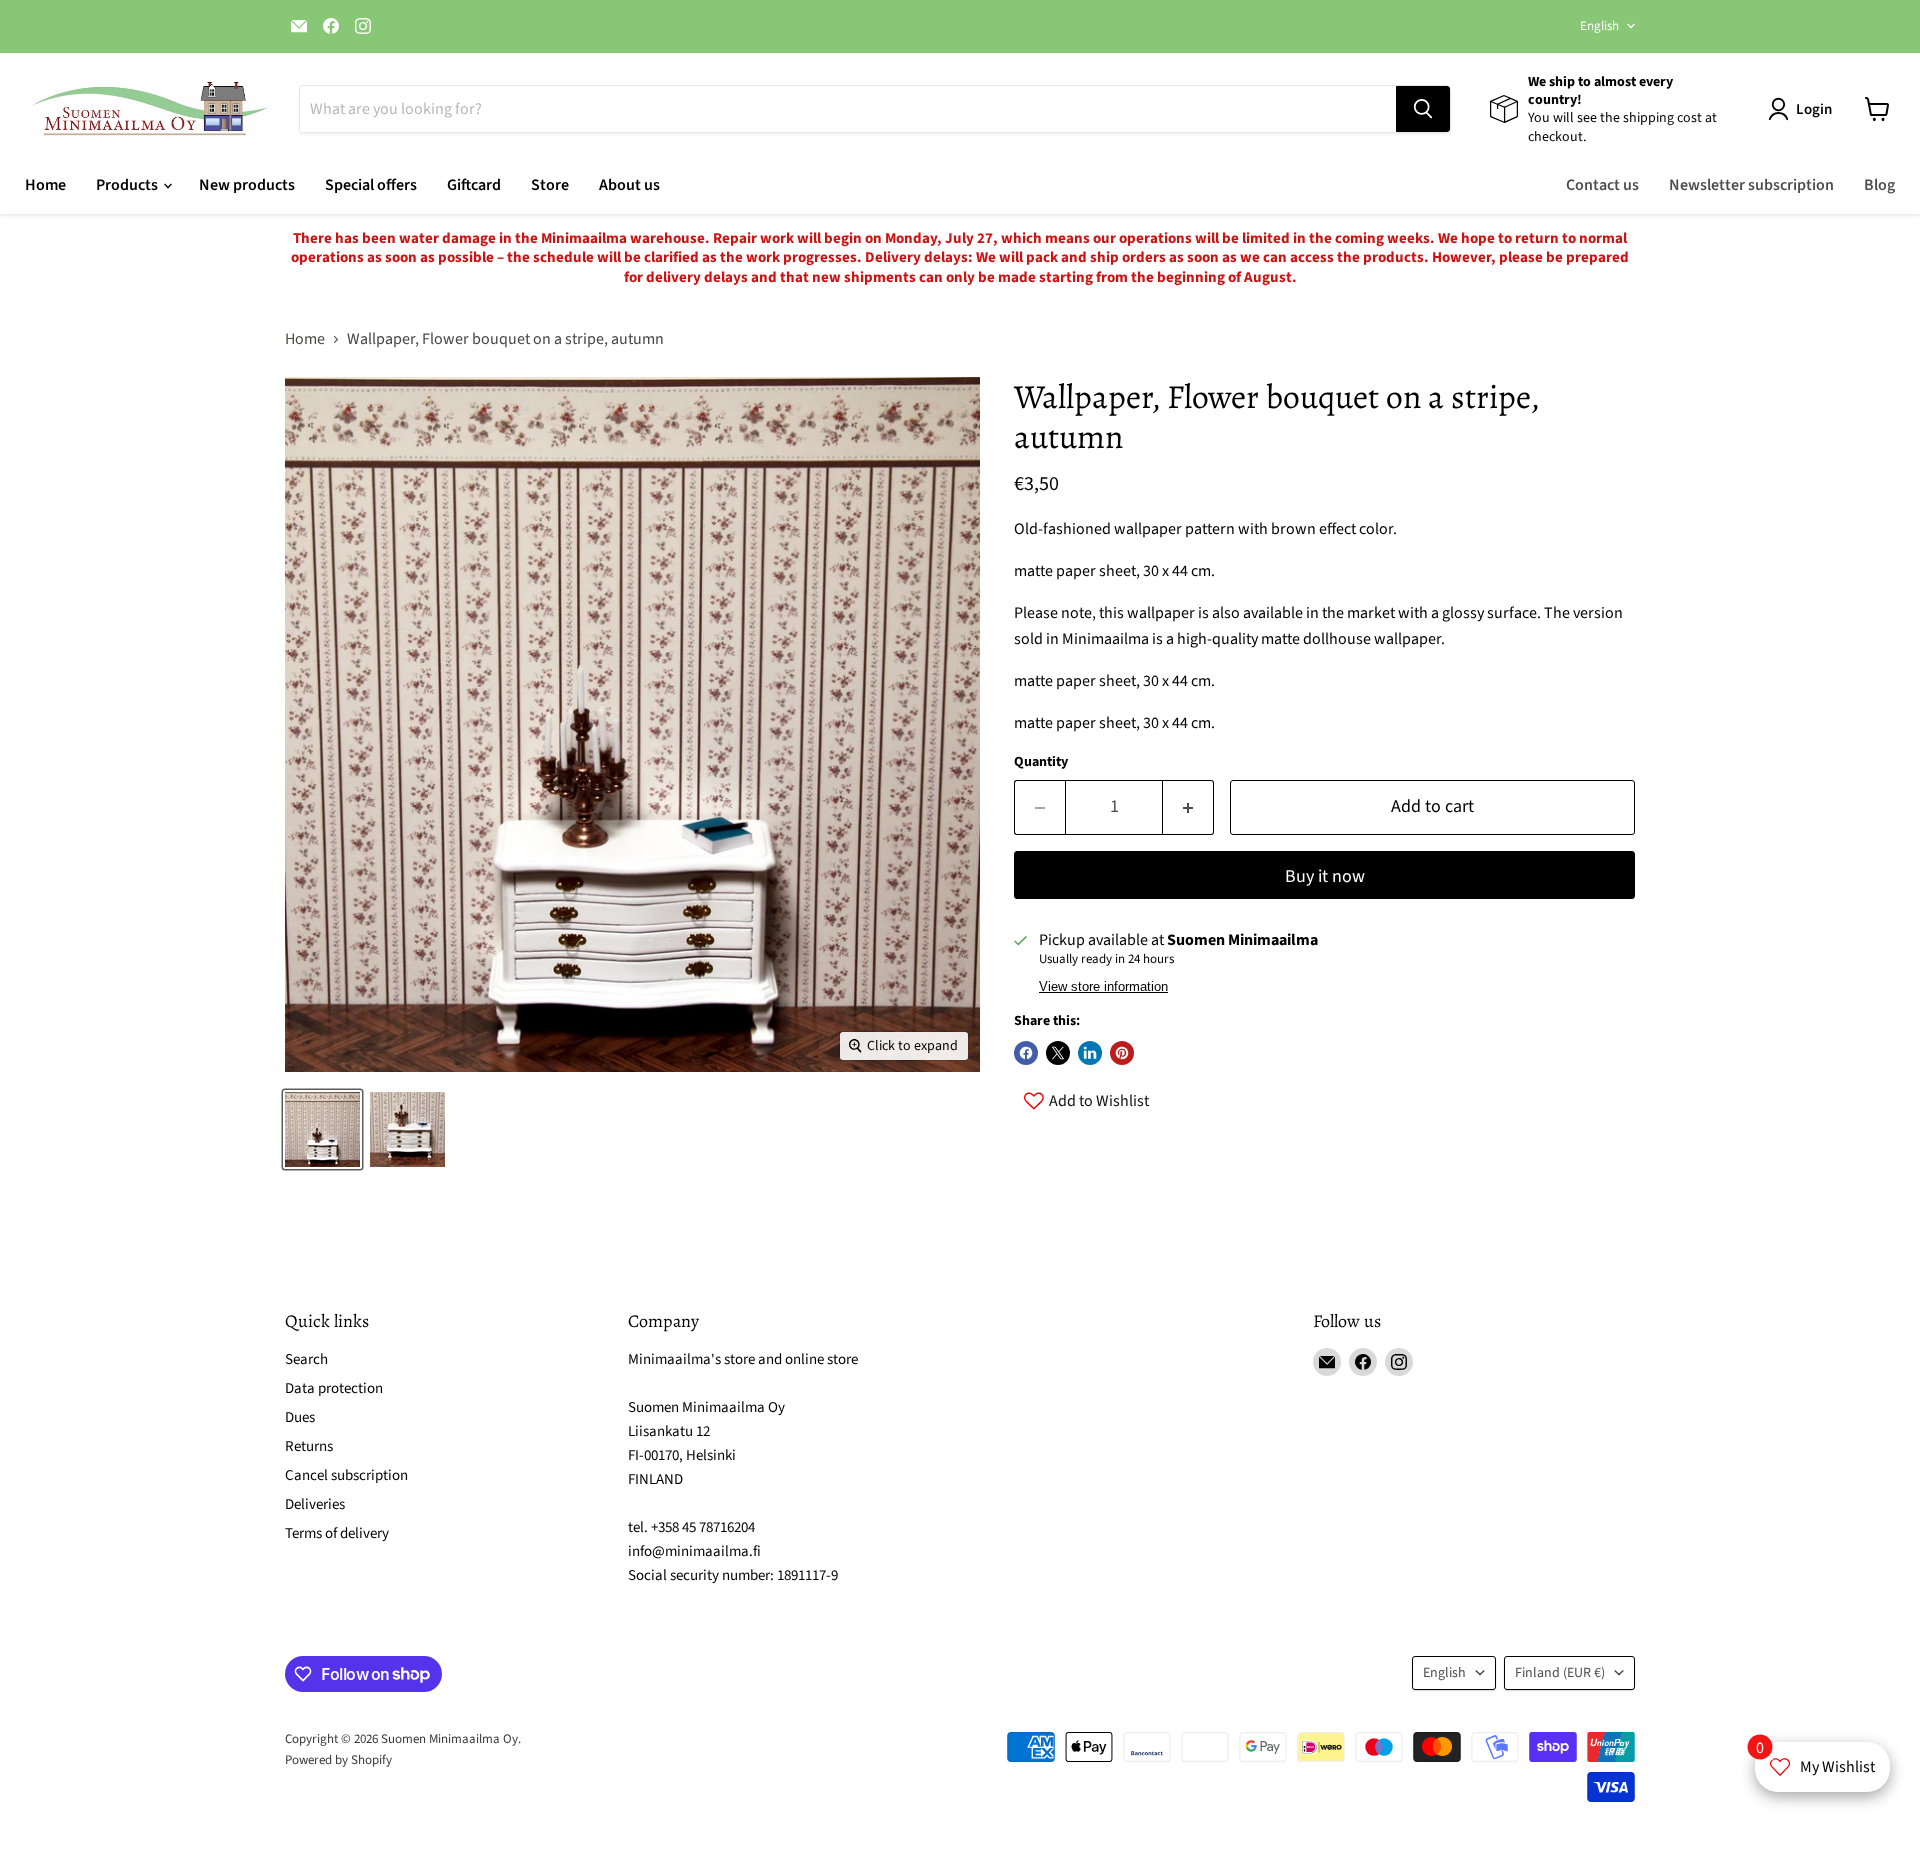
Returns (309, 1446)
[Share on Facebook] (1026, 1053)
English (1599, 26)
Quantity (1041, 762)
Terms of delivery (337, 1533)
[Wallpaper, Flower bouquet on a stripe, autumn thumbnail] (322, 1129)
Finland (1560, 1673)
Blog (1879, 185)
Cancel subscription (346, 1475)
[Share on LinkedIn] (1090, 1053)
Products (128, 185)
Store (550, 185)
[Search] (1423, 109)
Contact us (1602, 185)
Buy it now (1325, 876)
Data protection (334, 1388)
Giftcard (474, 185)
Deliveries (315, 1504)
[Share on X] (1058, 1053)
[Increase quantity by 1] (1188, 807)
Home (45, 185)
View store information (1103, 987)
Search (306, 1359)
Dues (300, 1417)
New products (247, 185)
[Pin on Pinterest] (1122, 1053)
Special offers (371, 185)
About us (629, 185)
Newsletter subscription (1751, 185)
